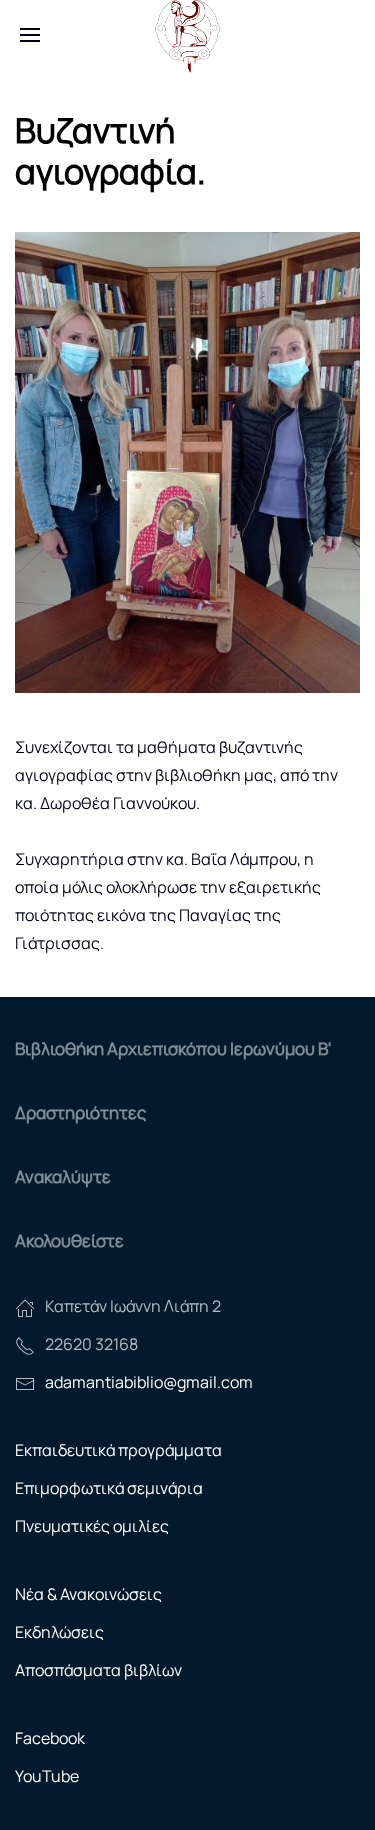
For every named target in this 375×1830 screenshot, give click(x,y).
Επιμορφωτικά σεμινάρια (109, 1488)
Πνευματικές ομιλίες (92, 1526)
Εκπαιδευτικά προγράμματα (118, 1450)
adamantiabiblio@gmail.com (149, 1382)
